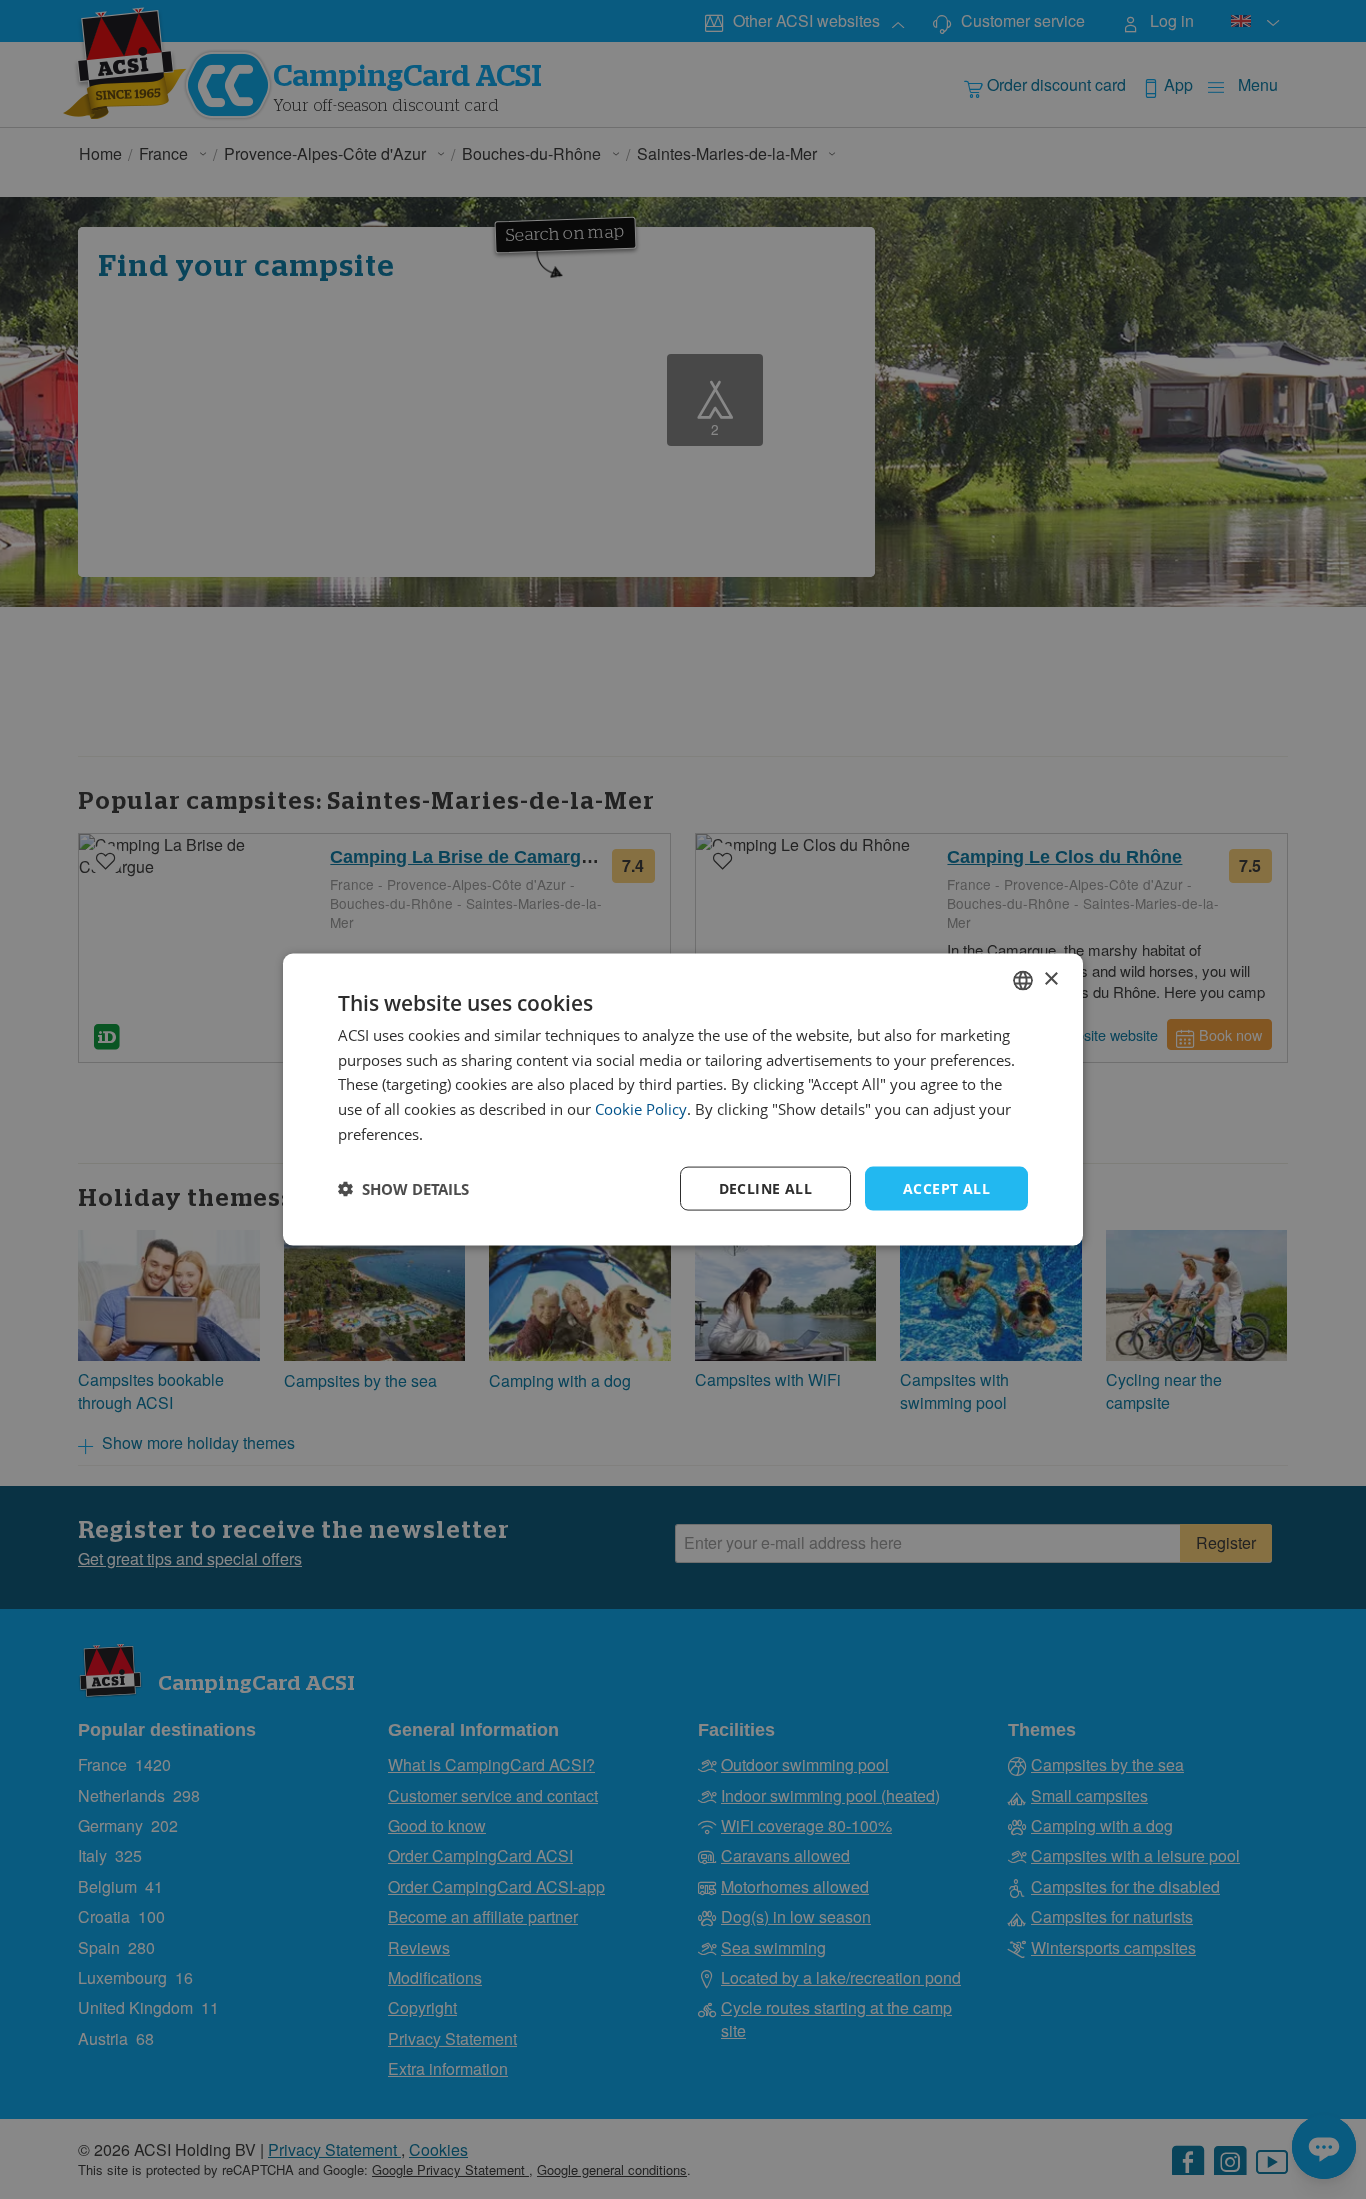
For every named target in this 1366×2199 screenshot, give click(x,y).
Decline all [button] (765, 1187)
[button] (403, 1189)
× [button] (1050, 979)
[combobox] (1023, 980)
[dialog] (683, 1099)
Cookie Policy (641, 1109)
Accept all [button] (946, 1187)
